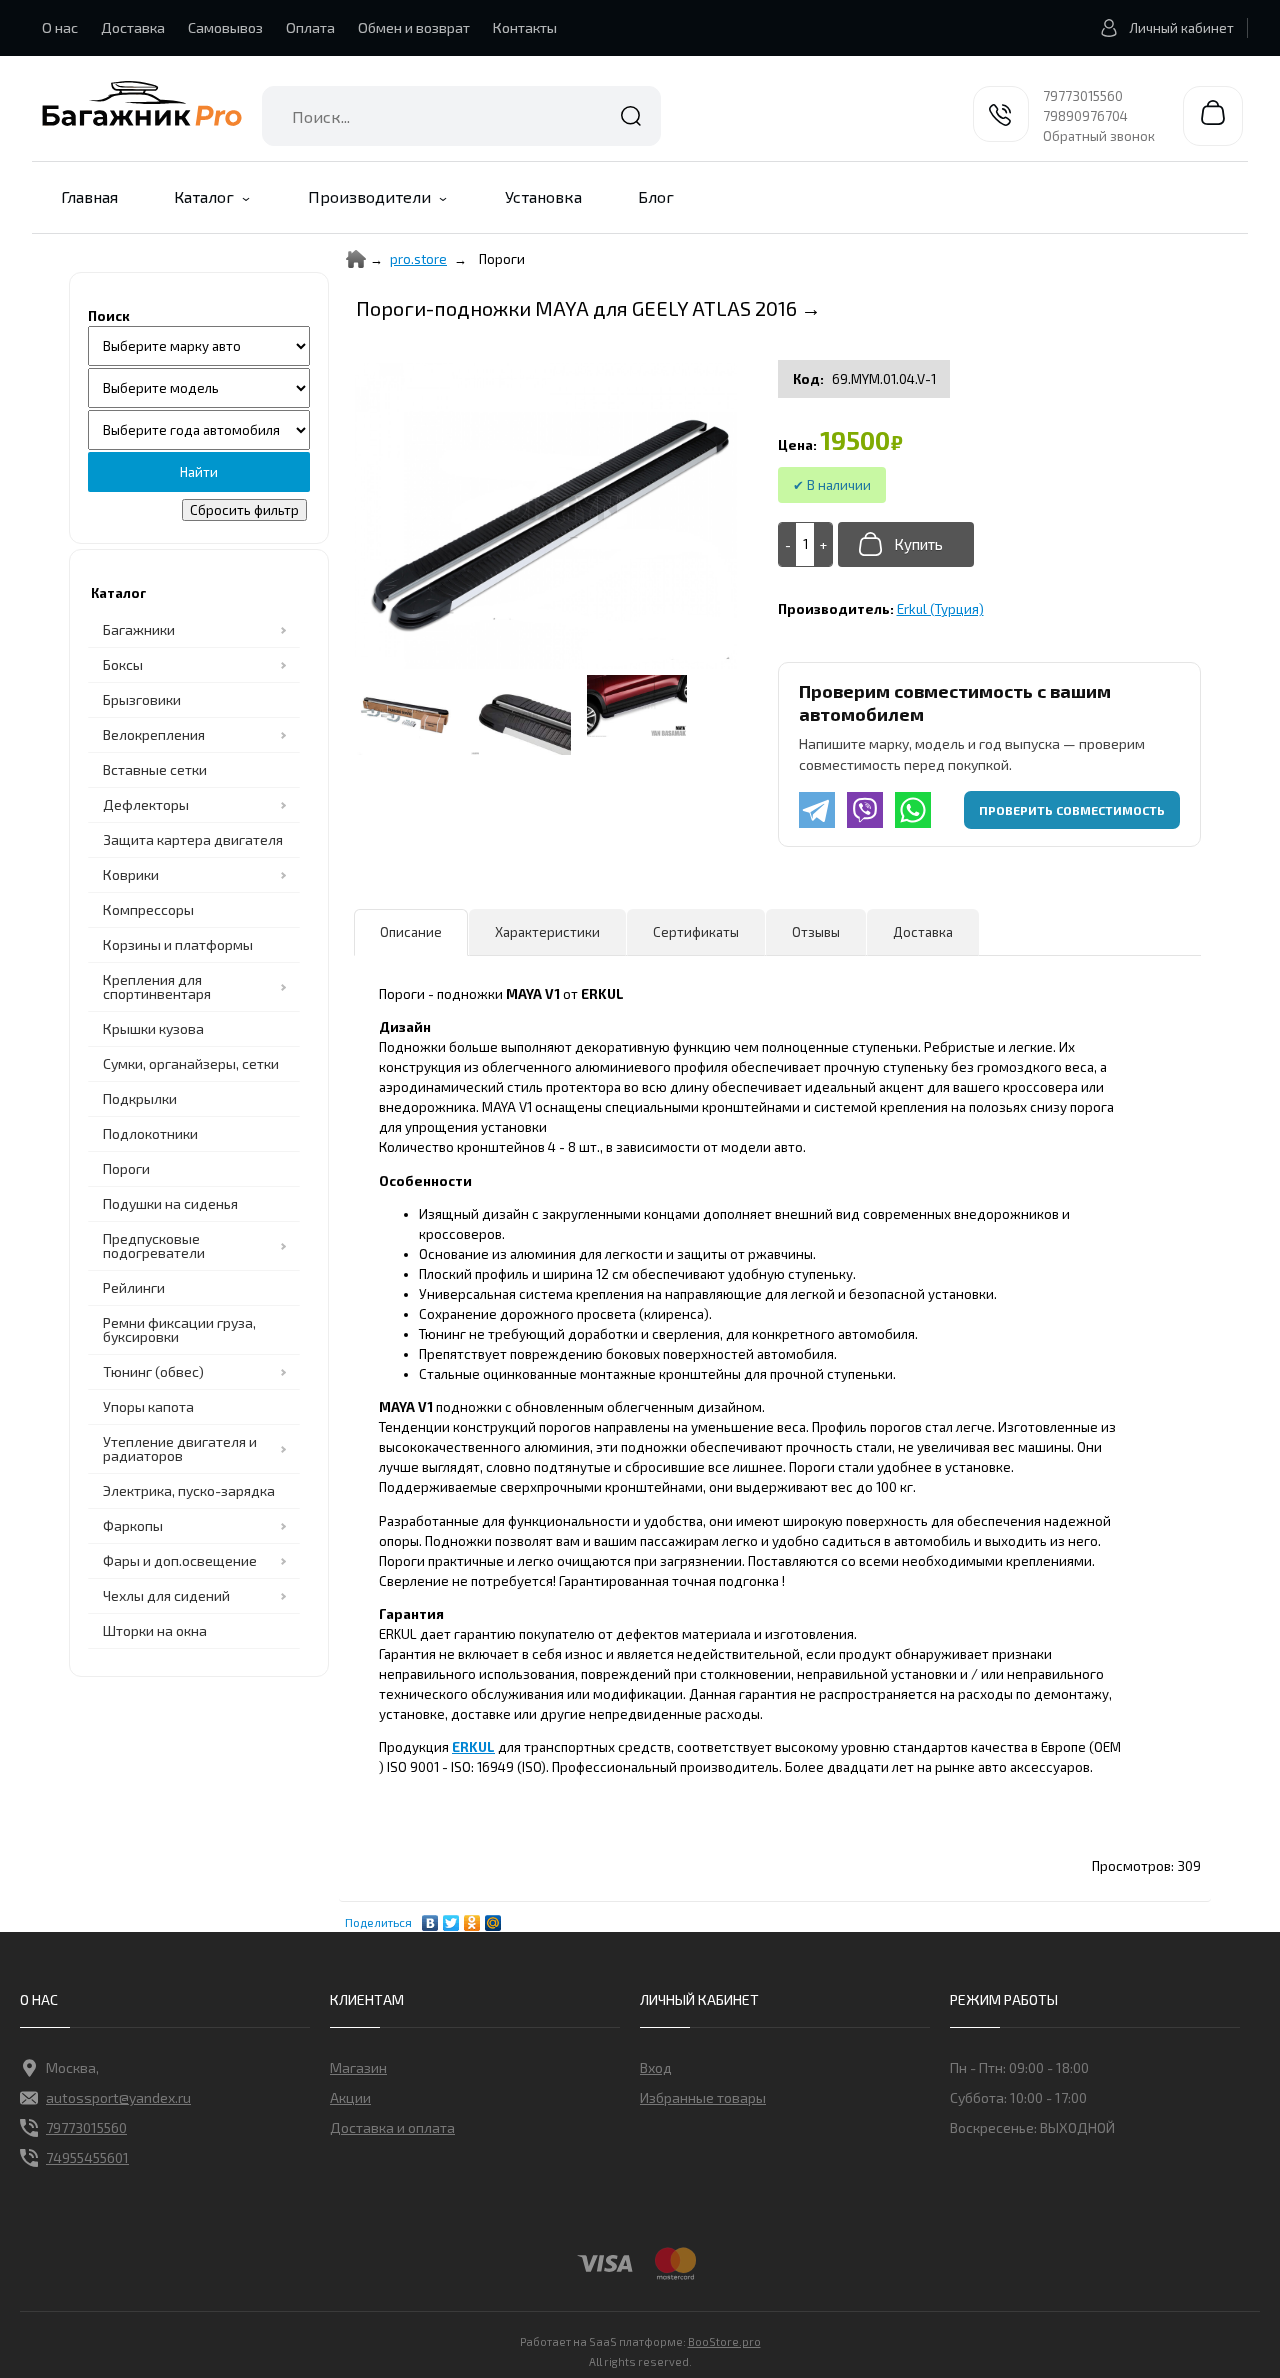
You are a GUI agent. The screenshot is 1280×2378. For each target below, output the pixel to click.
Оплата (310, 27)
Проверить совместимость (1072, 810)
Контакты (525, 27)
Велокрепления (154, 734)
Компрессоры (148, 909)
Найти (631, 116)
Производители (369, 196)
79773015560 (1083, 96)
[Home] (356, 259)
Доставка (133, 27)
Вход (656, 2067)
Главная (89, 196)
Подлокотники (150, 1133)
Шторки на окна (155, 1630)
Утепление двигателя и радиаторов (180, 1448)
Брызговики (142, 699)
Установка (543, 196)
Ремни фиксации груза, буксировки (179, 1329)
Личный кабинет (1181, 28)
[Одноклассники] (472, 1918)
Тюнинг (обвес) (153, 1371)
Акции (350, 2097)
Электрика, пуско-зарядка (189, 1490)
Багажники (139, 629)
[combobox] (461, 116)
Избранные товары (703, 2097)
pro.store (418, 259)
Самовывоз (225, 27)
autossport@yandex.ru (118, 2097)
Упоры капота (148, 1406)
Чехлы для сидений (166, 1595)
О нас (60, 27)
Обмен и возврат (414, 27)
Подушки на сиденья (170, 1203)
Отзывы (816, 932)
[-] (788, 544)
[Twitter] (451, 1918)
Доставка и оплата (392, 2127)
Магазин (358, 2067)
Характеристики (547, 932)
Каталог (204, 196)
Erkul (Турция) (940, 609)
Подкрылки (140, 1098)
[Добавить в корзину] (906, 544)
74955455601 (87, 2157)
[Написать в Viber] (865, 810)
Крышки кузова (153, 1028)
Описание (411, 932)
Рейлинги (134, 1287)
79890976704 (1085, 116)
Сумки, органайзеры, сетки (191, 1063)
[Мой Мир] (493, 1918)
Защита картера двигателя (193, 839)
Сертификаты (696, 932)
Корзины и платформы (178, 944)
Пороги (126, 1168)
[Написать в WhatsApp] (913, 810)
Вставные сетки (155, 769)
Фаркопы (133, 1525)
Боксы (123, 664)
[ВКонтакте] (430, 1918)
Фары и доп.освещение (180, 1560)
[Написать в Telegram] (817, 810)
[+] (823, 544)
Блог (656, 196)
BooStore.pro (724, 2341)
